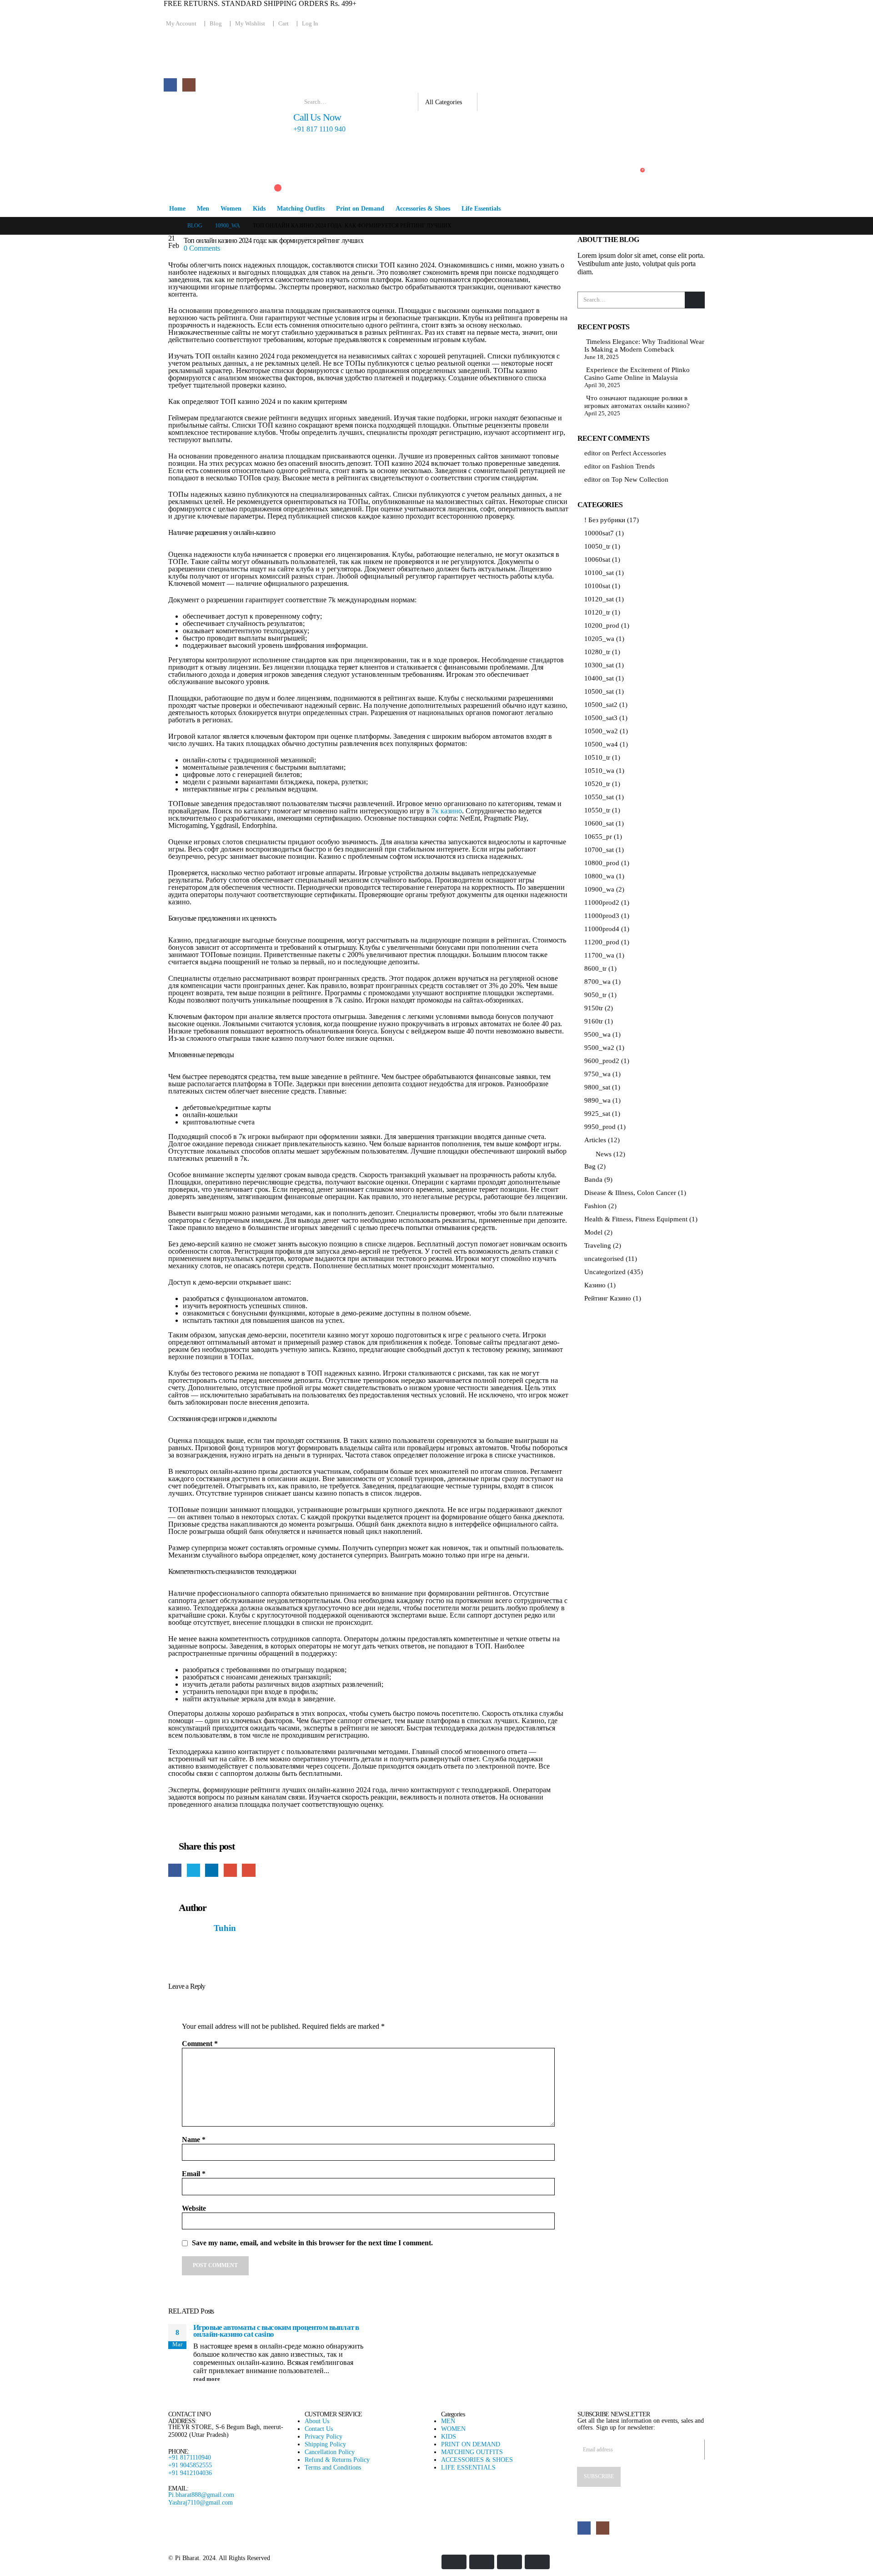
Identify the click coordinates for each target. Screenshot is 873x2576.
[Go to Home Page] (171, 226)
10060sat (597, 560)
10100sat (597, 586)
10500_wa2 (601, 731)
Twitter (193, 1870)
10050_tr (597, 546)
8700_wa (597, 982)
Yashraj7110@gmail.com (201, 2502)
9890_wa (597, 1100)
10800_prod (602, 863)
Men (203, 209)
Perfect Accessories (639, 453)
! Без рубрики (605, 520)
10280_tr (597, 652)
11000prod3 (602, 916)
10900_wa (599, 889)
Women (231, 209)
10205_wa (599, 639)
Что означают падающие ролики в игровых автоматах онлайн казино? (637, 402)
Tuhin (225, 1928)
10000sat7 (599, 533)
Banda (593, 1180)
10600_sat (599, 823)
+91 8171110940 (190, 2457)
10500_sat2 (601, 705)
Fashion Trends (633, 466)
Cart (283, 24)
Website (194, 2208)
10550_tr (597, 810)
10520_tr (597, 784)
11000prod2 (602, 902)
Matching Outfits (301, 209)
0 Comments (202, 248)
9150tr (594, 1008)
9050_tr (595, 995)
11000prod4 (602, 929)
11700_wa (599, 955)
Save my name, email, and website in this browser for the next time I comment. (312, 2243)
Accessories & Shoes (423, 209)
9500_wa (597, 1034)
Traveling (598, 1245)
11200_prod (602, 942)
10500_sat (599, 691)
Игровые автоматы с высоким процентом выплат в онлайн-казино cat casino (276, 2331)
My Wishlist (250, 24)
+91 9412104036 (190, 2473)
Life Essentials (481, 209)
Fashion (595, 1206)
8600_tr (595, 968)
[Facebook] (170, 85)
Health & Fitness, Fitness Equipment (636, 1219)
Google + (230, 1870)
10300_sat (599, 665)
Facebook (175, 1870)
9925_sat (597, 1114)
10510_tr (597, 757)
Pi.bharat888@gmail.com (201, 2495)
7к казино (447, 811)
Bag (590, 1166)
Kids (259, 209)
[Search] (491, 102)
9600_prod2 (602, 1061)
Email (248, 1870)
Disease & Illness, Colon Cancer (630, 1193)
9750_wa (597, 1074)
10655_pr (598, 837)
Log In (310, 24)
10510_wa (599, 771)
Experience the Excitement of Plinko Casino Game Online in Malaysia (637, 374)
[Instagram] (189, 85)
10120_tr (597, 612)
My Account (181, 24)
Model (593, 1232)
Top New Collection (640, 479)
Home (177, 209)
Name (194, 2140)
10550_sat (599, 797)
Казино (595, 1285)
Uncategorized (605, 1272)
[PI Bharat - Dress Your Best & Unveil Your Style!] (214, 120)
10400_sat (599, 678)
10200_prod (602, 625)
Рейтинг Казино (608, 1298)
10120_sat (599, 599)
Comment (200, 2044)
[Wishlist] (269, 173)
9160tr (594, 1021)
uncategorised (604, 1259)
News (604, 1154)
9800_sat (597, 1087)
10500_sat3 (601, 718)
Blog (216, 24)
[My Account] (269, 156)
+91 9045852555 (190, 2465)
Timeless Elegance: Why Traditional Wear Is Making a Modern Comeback (644, 345)
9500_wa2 (599, 1048)
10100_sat (599, 573)
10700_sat (599, 850)
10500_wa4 (601, 744)
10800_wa (599, 876)
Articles (595, 1140)
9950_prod (600, 1127)
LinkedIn (212, 1870)
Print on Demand (360, 209)
